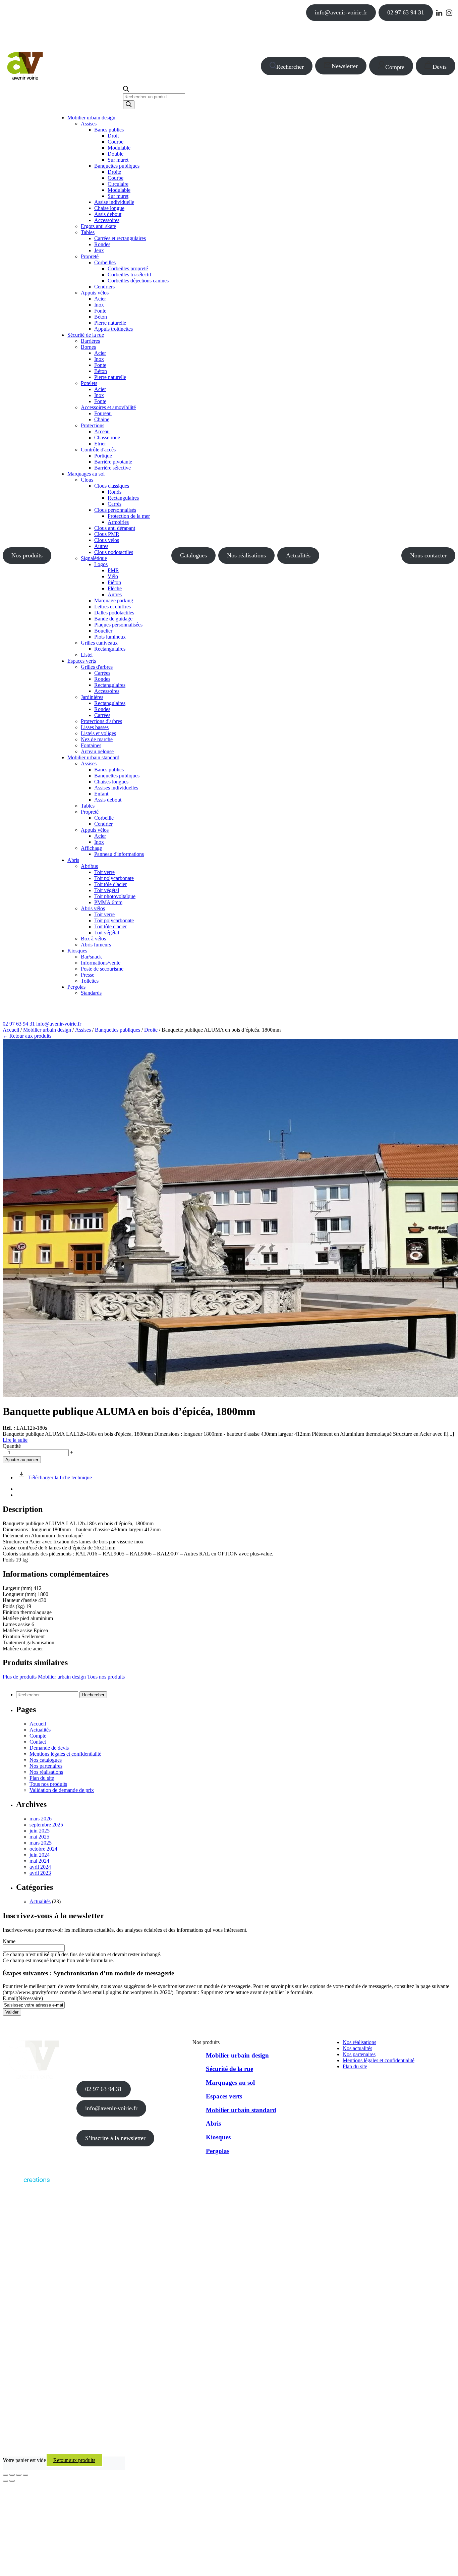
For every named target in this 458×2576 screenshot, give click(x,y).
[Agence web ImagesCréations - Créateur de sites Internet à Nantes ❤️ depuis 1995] (26, 2184)
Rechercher (290, 67)
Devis (440, 67)
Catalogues (193, 555)
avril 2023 (40, 1873)
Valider (12, 2012)
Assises (83, 1030)
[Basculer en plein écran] (12, 2475)
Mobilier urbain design (47, 1030)
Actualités (298, 555)
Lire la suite (15, 1440)
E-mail (23, 1998)
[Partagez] (19, 2475)
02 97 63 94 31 (406, 12)
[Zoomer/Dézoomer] (5, 2475)
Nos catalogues (46, 1760)
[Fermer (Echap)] (25, 2475)
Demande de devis (49, 1748)
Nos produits (27, 555)
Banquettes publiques (118, 1030)
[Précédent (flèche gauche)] (5, 2481)
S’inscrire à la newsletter (115, 2138)
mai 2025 (39, 1837)
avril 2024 (40, 1867)
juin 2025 (40, 1831)
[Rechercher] (129, 105)
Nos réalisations (246, 555)
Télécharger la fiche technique (59, 1477)
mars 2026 (41, 1819)
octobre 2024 (43, 1849)
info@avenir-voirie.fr (341, 12)
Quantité (12, 1446)
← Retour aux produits (27, 1036)
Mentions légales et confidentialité (65, 1754)
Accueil (11, 1030)
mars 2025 (41, 1843)
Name (9, 1941)
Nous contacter (428, 555)
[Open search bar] (126, 90)
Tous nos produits (106, 1677)
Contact (38, 1742)
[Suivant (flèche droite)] (12, 2481)
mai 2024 (39, 1861)
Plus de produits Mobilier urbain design (44, 1677)
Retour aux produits (74, 2460)
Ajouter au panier (22, 1460)
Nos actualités (357, 2048)
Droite (151, 1030)
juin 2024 (40, 1855)
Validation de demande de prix (62, 1790)
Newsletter (345, 66)
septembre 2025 (46, 1825)
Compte (395, 67)
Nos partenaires (46, 1766)
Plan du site (42, 1778)
